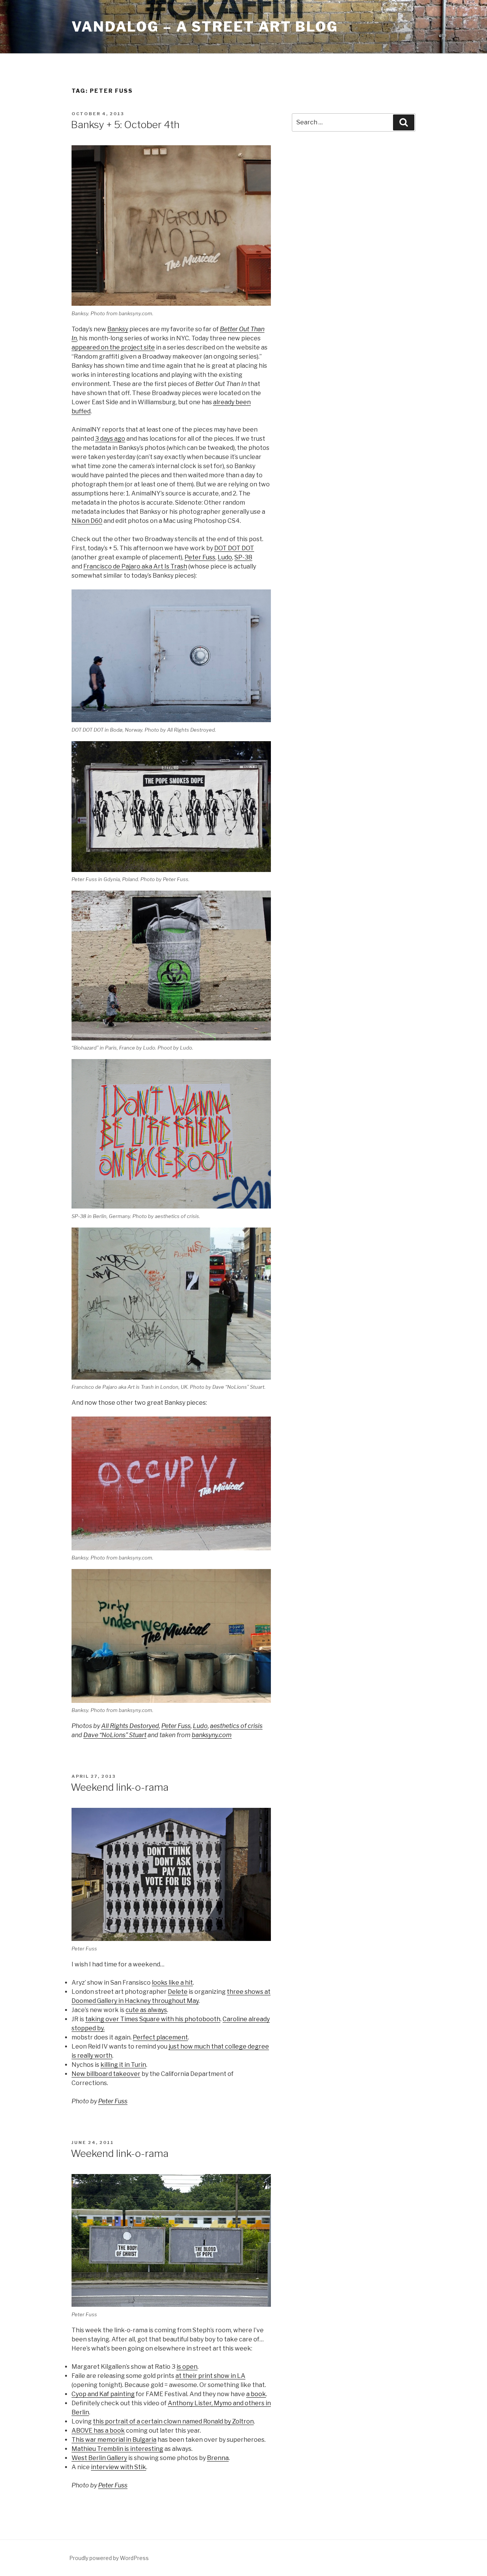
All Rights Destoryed (130, 1726)
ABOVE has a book (98, 2431)
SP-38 (243, 557)
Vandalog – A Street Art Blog (205, 27)
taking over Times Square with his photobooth (153, 2019)
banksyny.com (212, 1735)
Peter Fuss (200, 557)
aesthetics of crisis (236, 1726)
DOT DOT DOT (234, 548)
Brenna (218, 2458)
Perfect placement (160, 2037)
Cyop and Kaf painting (103, 2394)
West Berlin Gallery (99, 2458)
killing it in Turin (123, 2065)
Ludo (225, 557)
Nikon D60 (87, 521)
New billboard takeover (106, 2074)
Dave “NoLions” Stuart (115, 1735)
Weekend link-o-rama (120, 1787)
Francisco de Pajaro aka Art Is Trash (135, 566)
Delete (178, 1992)
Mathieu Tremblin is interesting (117, 2449)
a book (256, 2394)
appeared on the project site (113, 347)
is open (187, 2367)
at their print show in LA (210, 2376)
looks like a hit (172, 1983)
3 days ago (110, 439)
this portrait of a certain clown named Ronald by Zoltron (173, 2421)
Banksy (118, 329)
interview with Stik (119, 2467)
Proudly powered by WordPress (109, 2558)
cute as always (146, 2010)
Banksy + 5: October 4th (125, 125)
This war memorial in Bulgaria (114, 2440)
